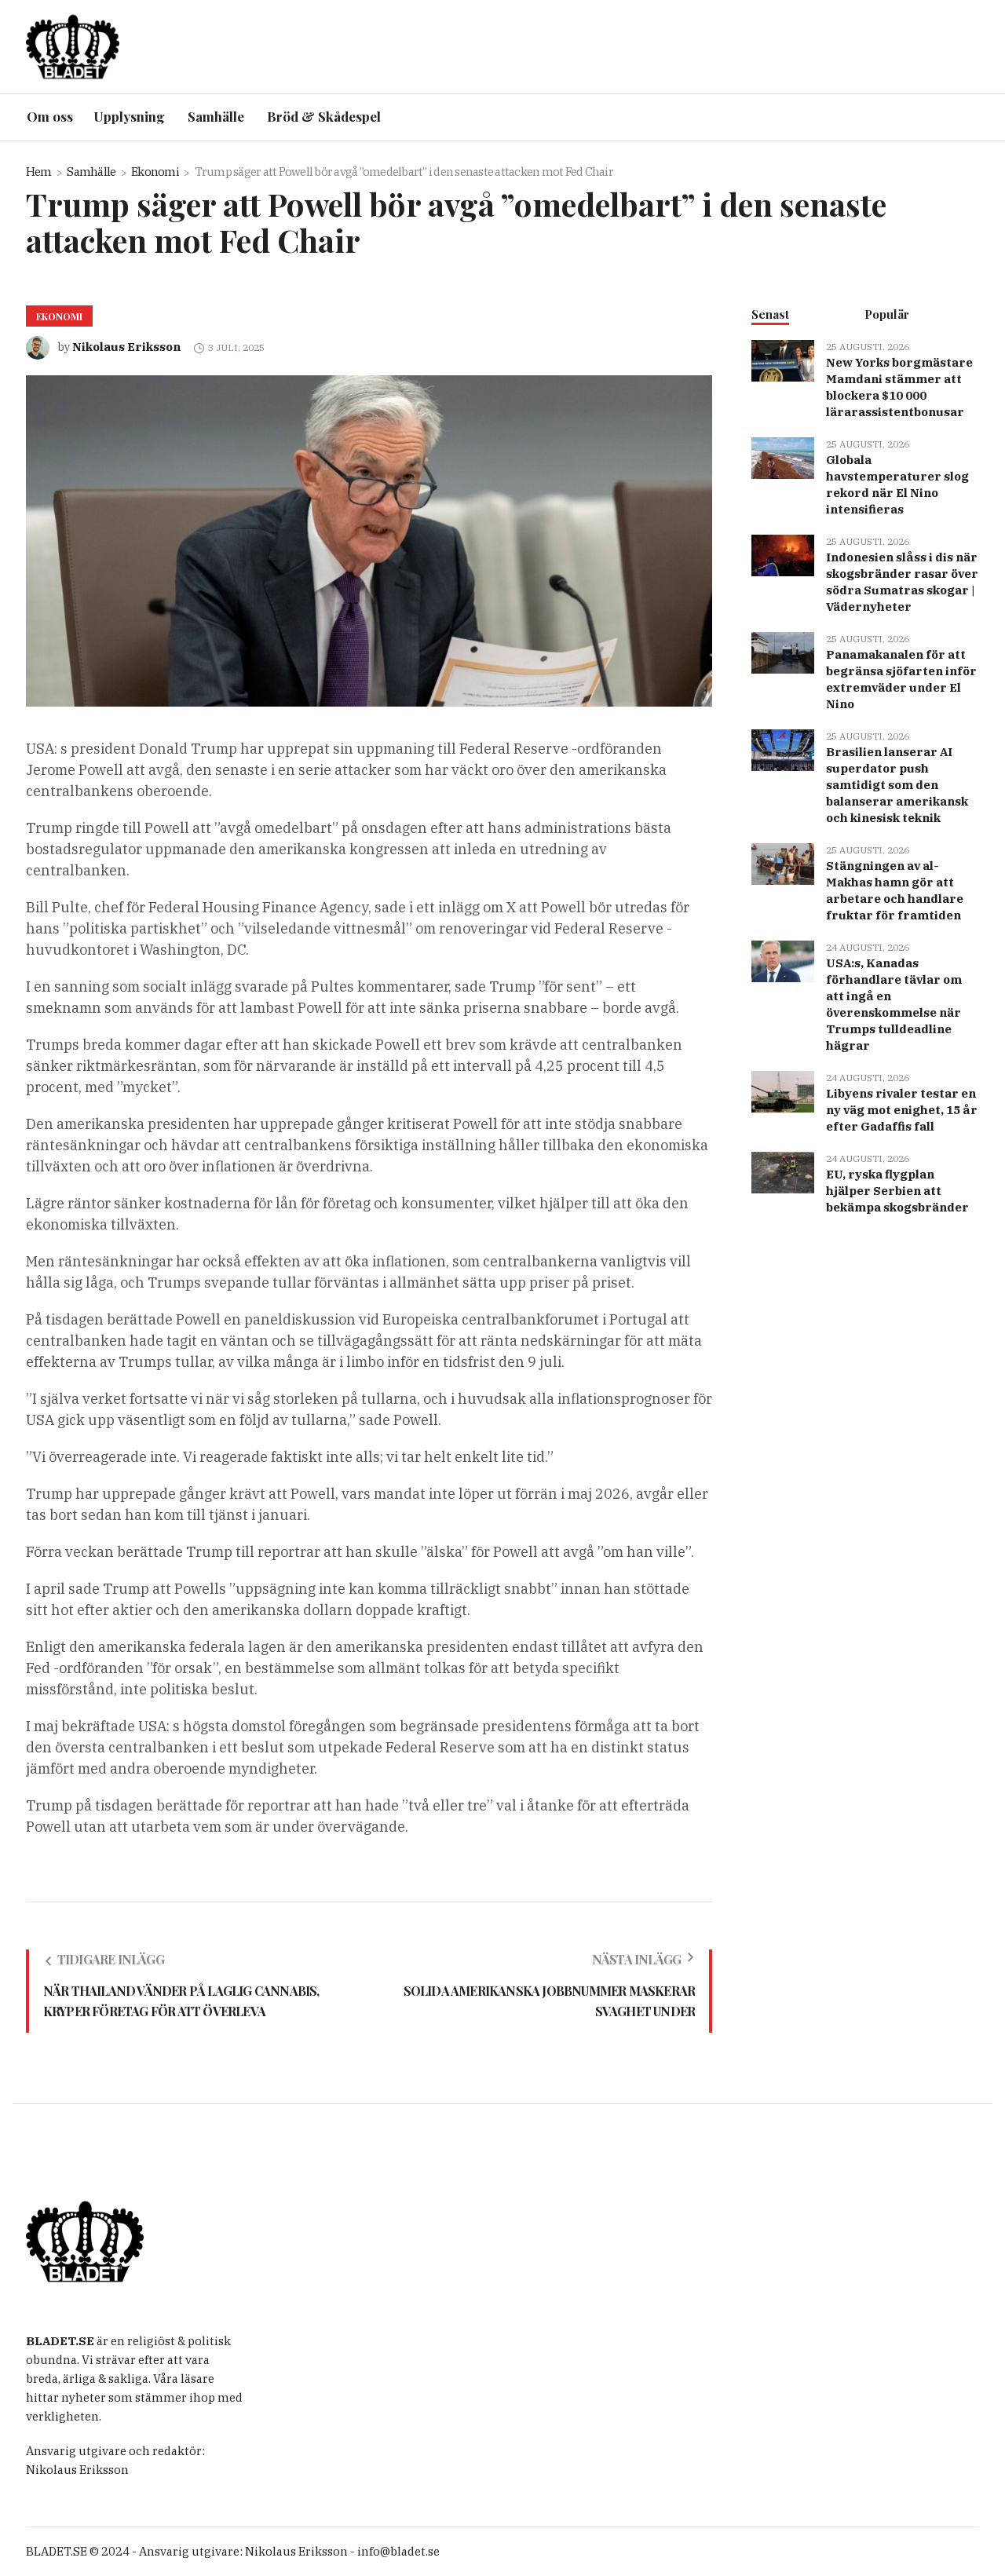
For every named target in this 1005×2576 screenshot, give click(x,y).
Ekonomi (155, 172)
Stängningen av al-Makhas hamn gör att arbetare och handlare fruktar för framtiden (895, 890)
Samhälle (91, 172)
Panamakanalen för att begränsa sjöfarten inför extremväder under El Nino (901, 679)
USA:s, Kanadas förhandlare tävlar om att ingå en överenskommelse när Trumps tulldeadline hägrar (894, 1004)
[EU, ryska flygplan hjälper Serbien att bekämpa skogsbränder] (783, 1171)
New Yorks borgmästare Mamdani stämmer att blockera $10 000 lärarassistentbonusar (899, 387)
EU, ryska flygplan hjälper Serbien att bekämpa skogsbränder (897, 1191)
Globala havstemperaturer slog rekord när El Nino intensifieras (897, 484)
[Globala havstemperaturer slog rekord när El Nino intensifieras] (783, 457)
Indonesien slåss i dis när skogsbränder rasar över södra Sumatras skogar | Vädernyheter (902, 582)
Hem (39, 172)
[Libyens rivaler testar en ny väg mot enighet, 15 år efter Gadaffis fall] (783, 1090)
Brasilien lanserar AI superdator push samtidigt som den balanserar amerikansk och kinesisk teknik (897, 785)
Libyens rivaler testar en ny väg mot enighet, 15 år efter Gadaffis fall (902, 1110)
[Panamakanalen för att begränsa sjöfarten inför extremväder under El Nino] (783, 651)
